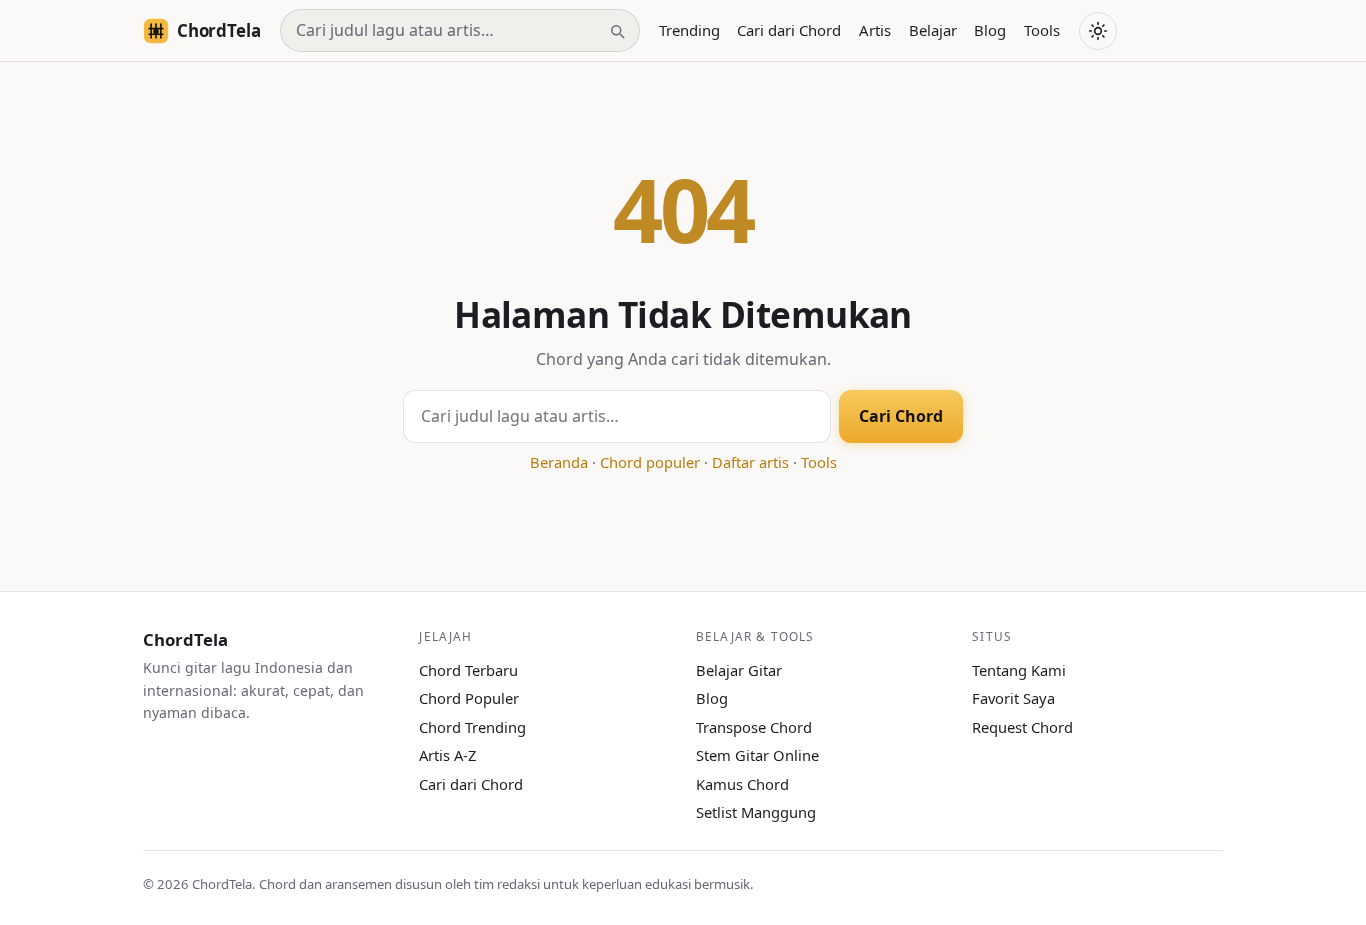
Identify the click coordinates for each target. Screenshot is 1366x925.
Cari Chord (901, 416)
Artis (875, 30)
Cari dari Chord (789, 30)
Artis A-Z (447, 755)
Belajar (933, 30)
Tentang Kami (1019, 670)
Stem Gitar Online (757, 755)
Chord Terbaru (468, 670)
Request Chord (1022, 727)
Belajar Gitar (739, 670)
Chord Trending (472, 727)
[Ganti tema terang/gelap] (1098, 31)
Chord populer (650, 462)
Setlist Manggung (756, 812)
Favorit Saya (1013, 698)
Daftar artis (750, 462)
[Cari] (617, 31)
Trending (689, 30)
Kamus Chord (742, 784)
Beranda (559, 462)
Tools (1042, 30)
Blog (990, 30)
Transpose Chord (754, 727)
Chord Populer (469, 698)
